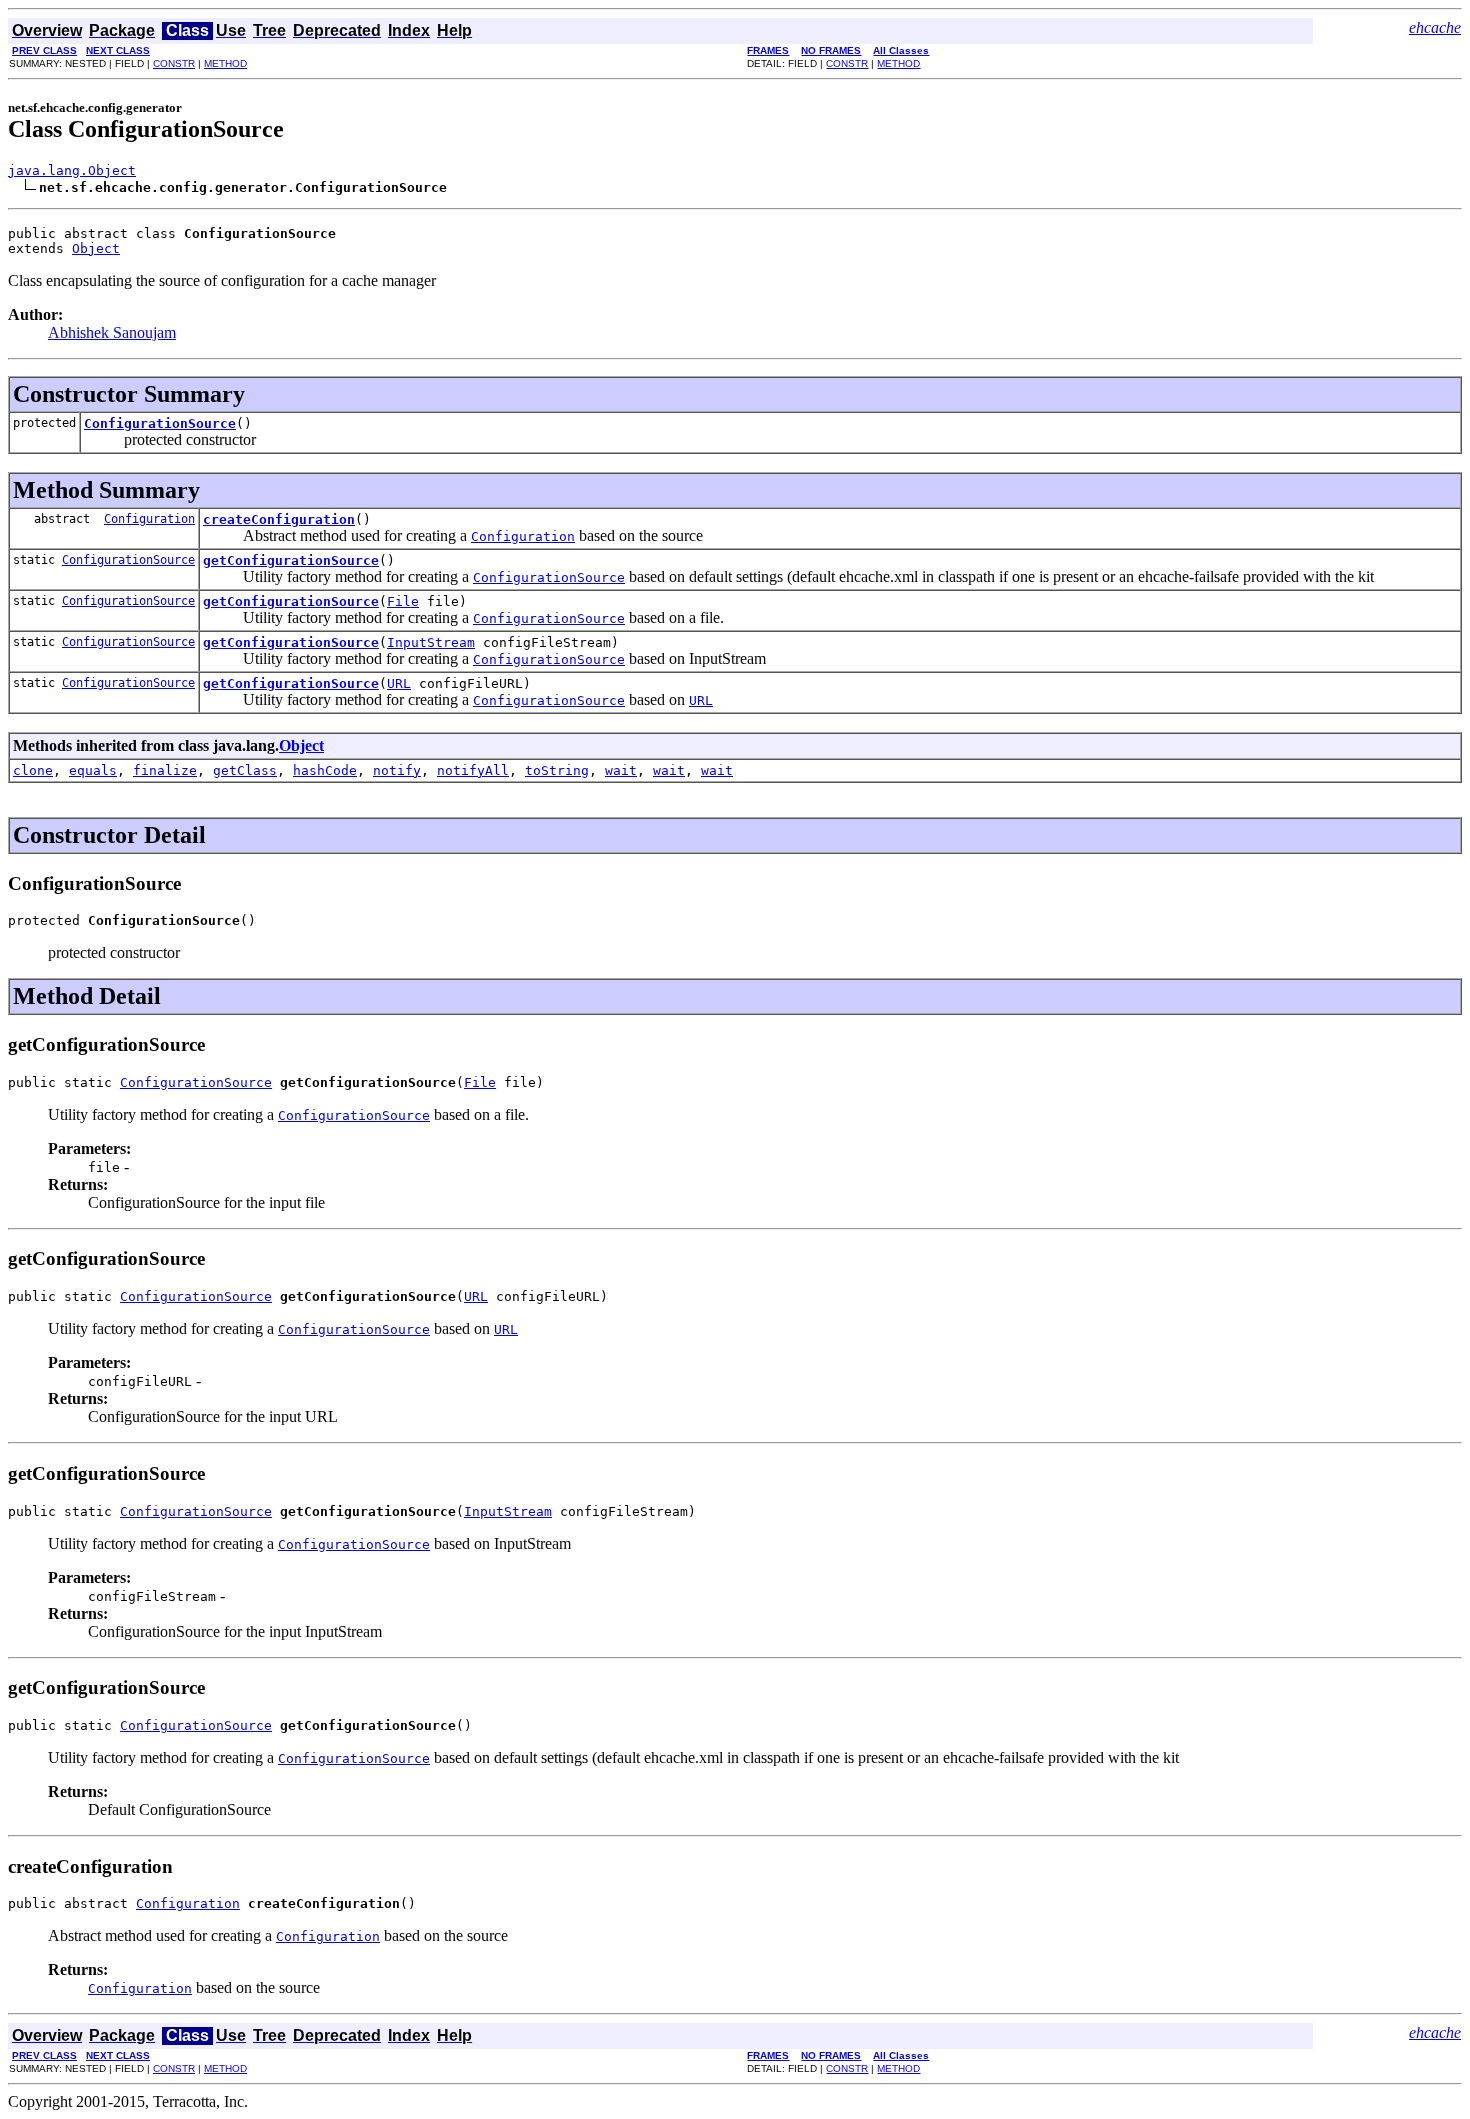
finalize (165, 770)
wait (621, 770)
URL (399, 683)
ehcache (1435, 27)
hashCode (325, 770)
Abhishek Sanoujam (112, 332)
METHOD (225, 63)
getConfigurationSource (291, 560)
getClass (245, 770)
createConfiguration (279, 519)
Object (96, 248)
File (403, 601)
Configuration (149, 519)
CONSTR (174, 63)
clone (33, 770)
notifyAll (473, 770)
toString (557, 770)
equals (93, 770)
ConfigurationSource (160, 423)
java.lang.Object (72, 170)
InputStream (431, 642)
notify (397, 770)
